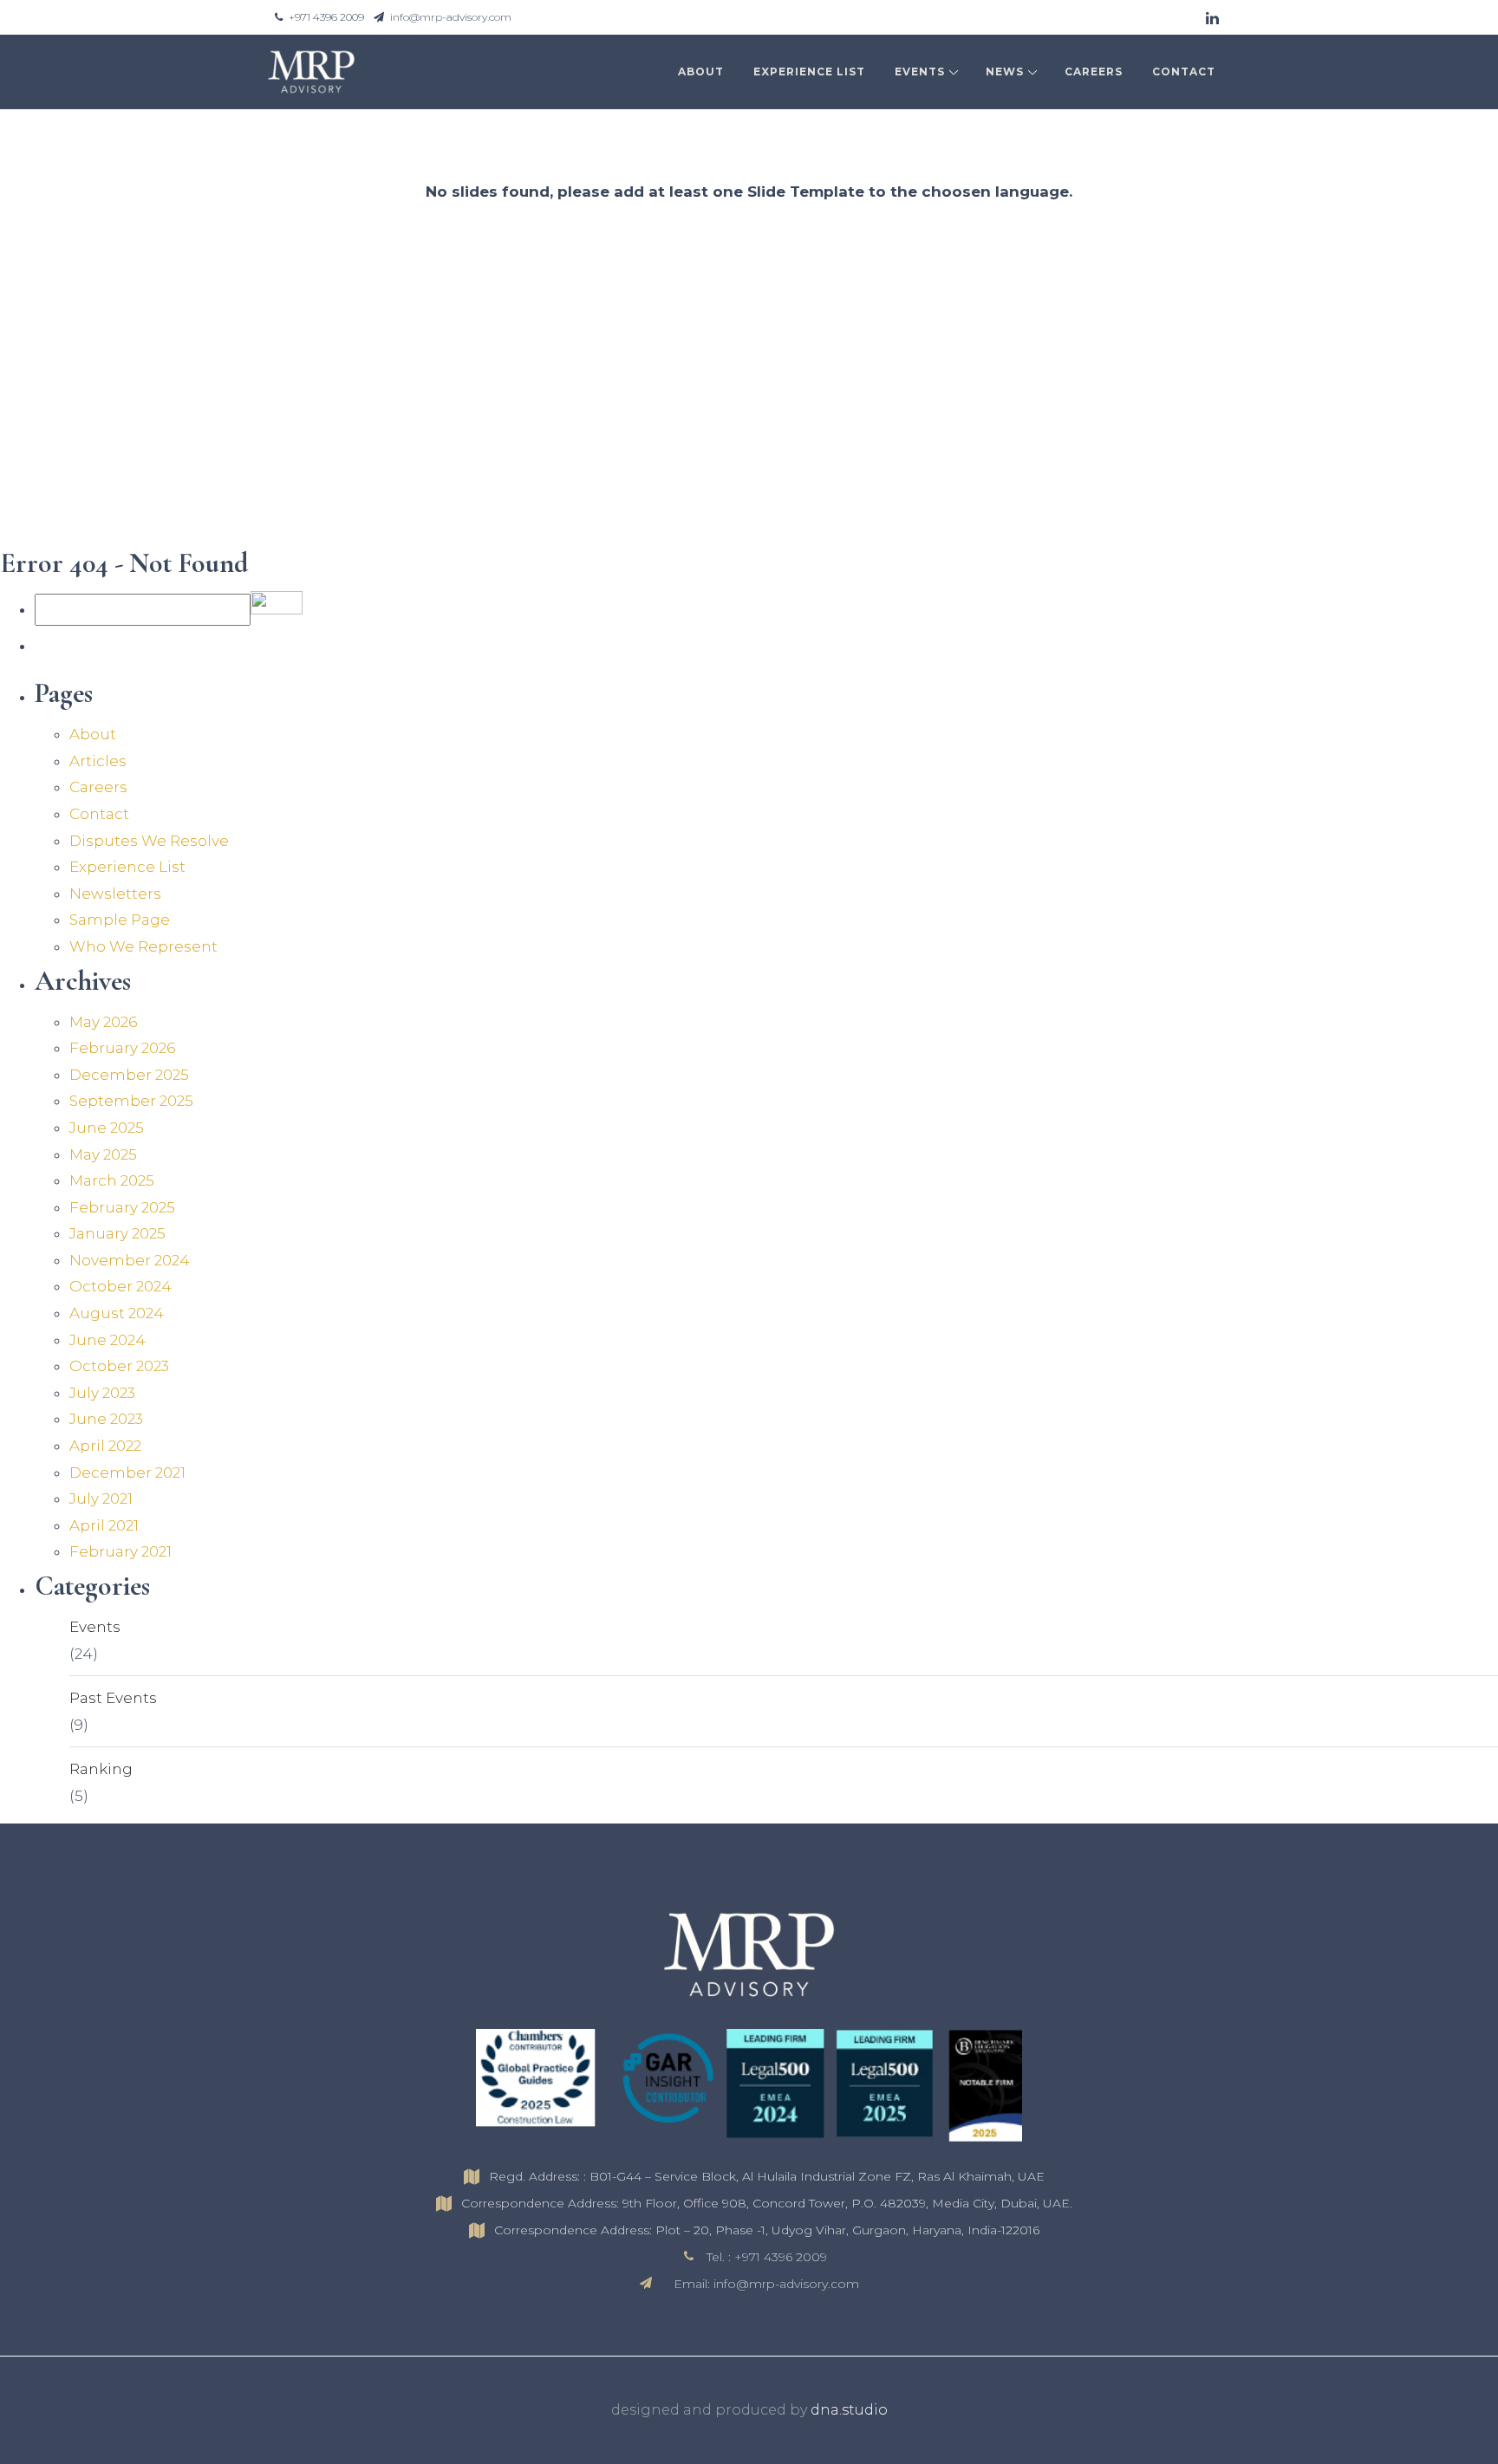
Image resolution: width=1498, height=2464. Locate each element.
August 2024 (117, 1313)
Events (920, 72)
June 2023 (106, 1419)
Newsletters (115, 894)
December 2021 (127, 1473)
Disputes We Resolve (149, 841)
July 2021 (101, 1499)
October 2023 (119, 1366)
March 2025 (112, 1180)
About (701, 72)
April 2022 (105, 1446)
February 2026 (122, 1048)
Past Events (113, 1698)
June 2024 (107, 1340)
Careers (1094, 72)
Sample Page (120, 920)
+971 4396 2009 (326, 17)
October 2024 (120, 1286)
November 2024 (130, 1260)
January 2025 (117, 1233)
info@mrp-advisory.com (449, 17)
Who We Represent (143, 946)
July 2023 (102, 1393)
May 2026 (103, 1022)
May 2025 (103, 1154)
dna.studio (849, 2410)
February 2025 (122, 1207)
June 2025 (107, 1128)
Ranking (101, 1769)
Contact (1184, 72)
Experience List (809, 72)
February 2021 (120, 1551)
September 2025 (131, 1101)
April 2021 (104, 1525)
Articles (98, 761)
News (1005, 72)
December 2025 (129, 1075)
